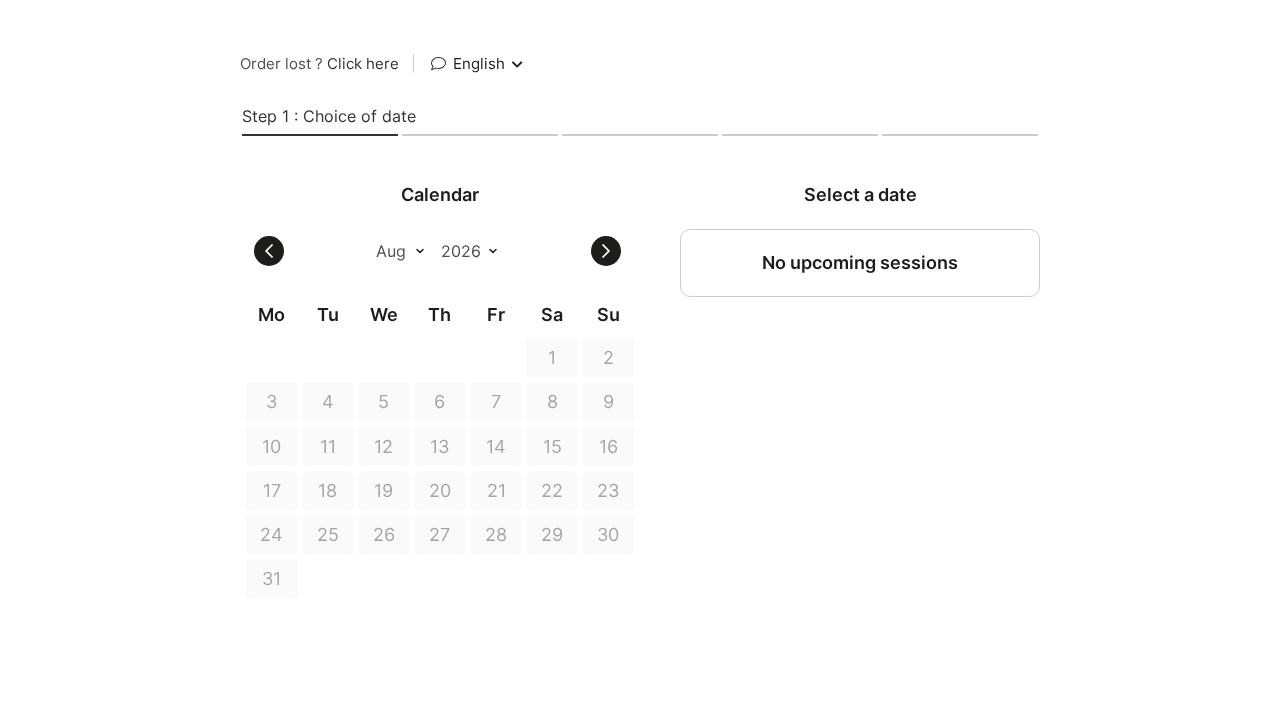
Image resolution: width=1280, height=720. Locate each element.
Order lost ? (319, 63)
